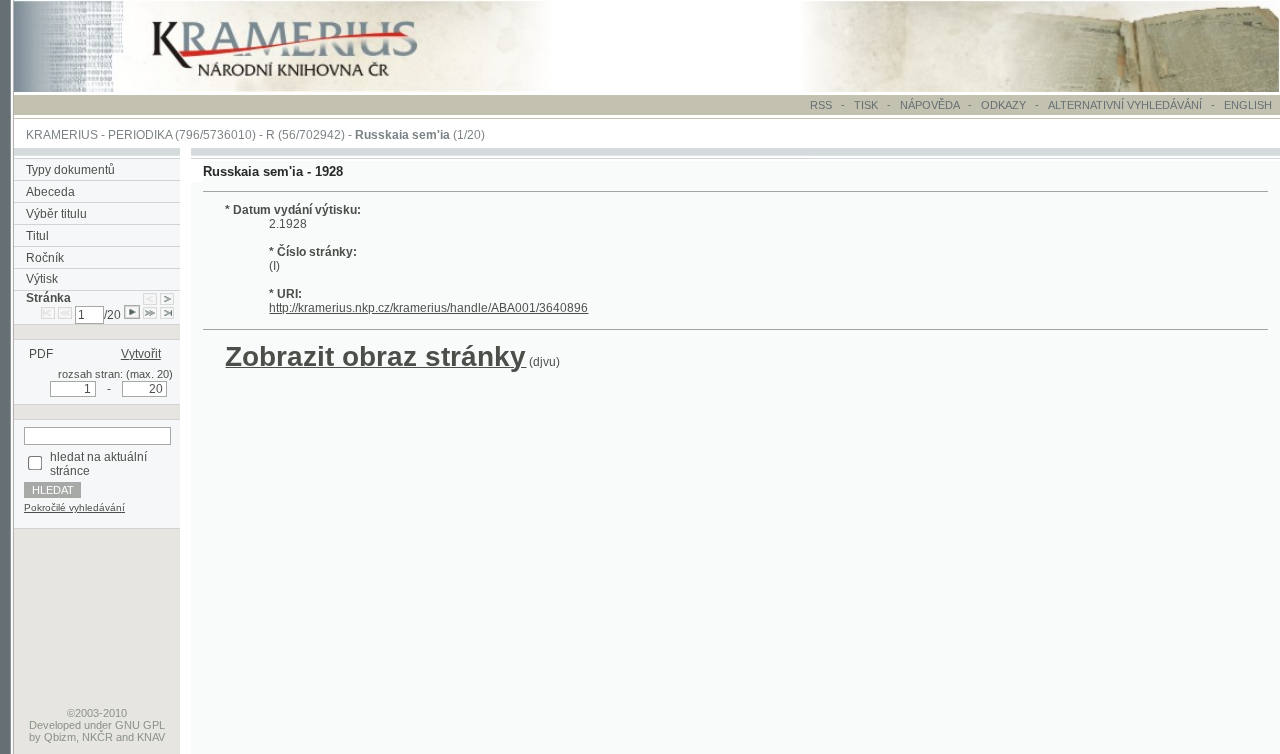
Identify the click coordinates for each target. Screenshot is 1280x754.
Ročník (45, 258)
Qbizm (60, 737)
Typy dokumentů (70, 170)
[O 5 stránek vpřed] (150, 315)
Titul (37, 236)
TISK (867, 105)
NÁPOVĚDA (929, 105)
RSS (821, 105)
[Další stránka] (167, 298)
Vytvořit (141, 354)
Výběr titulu (56, 214)
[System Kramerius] (307, 88)
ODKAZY (1003, 105)
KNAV (151, 737)
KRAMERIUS (62, 135)
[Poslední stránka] (167, 315)
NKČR (97, 737)
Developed (55, 725)
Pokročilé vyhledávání (74, 507)
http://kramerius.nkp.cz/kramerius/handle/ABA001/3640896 (428, 308)
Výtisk (42, 279)
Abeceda (50, 192)
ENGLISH (1248, 105)
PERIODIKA (140, 135)
